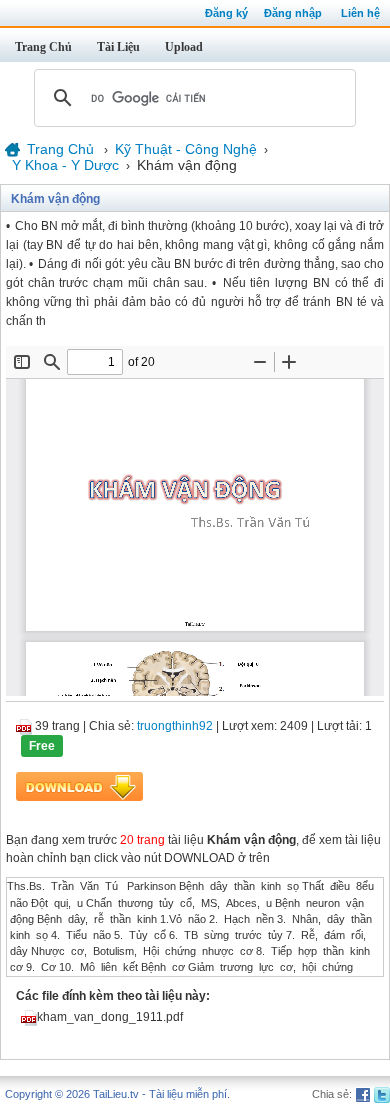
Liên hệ (360, 13)
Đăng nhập (293, 13)
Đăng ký (226, 13)
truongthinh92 (175, 726)
